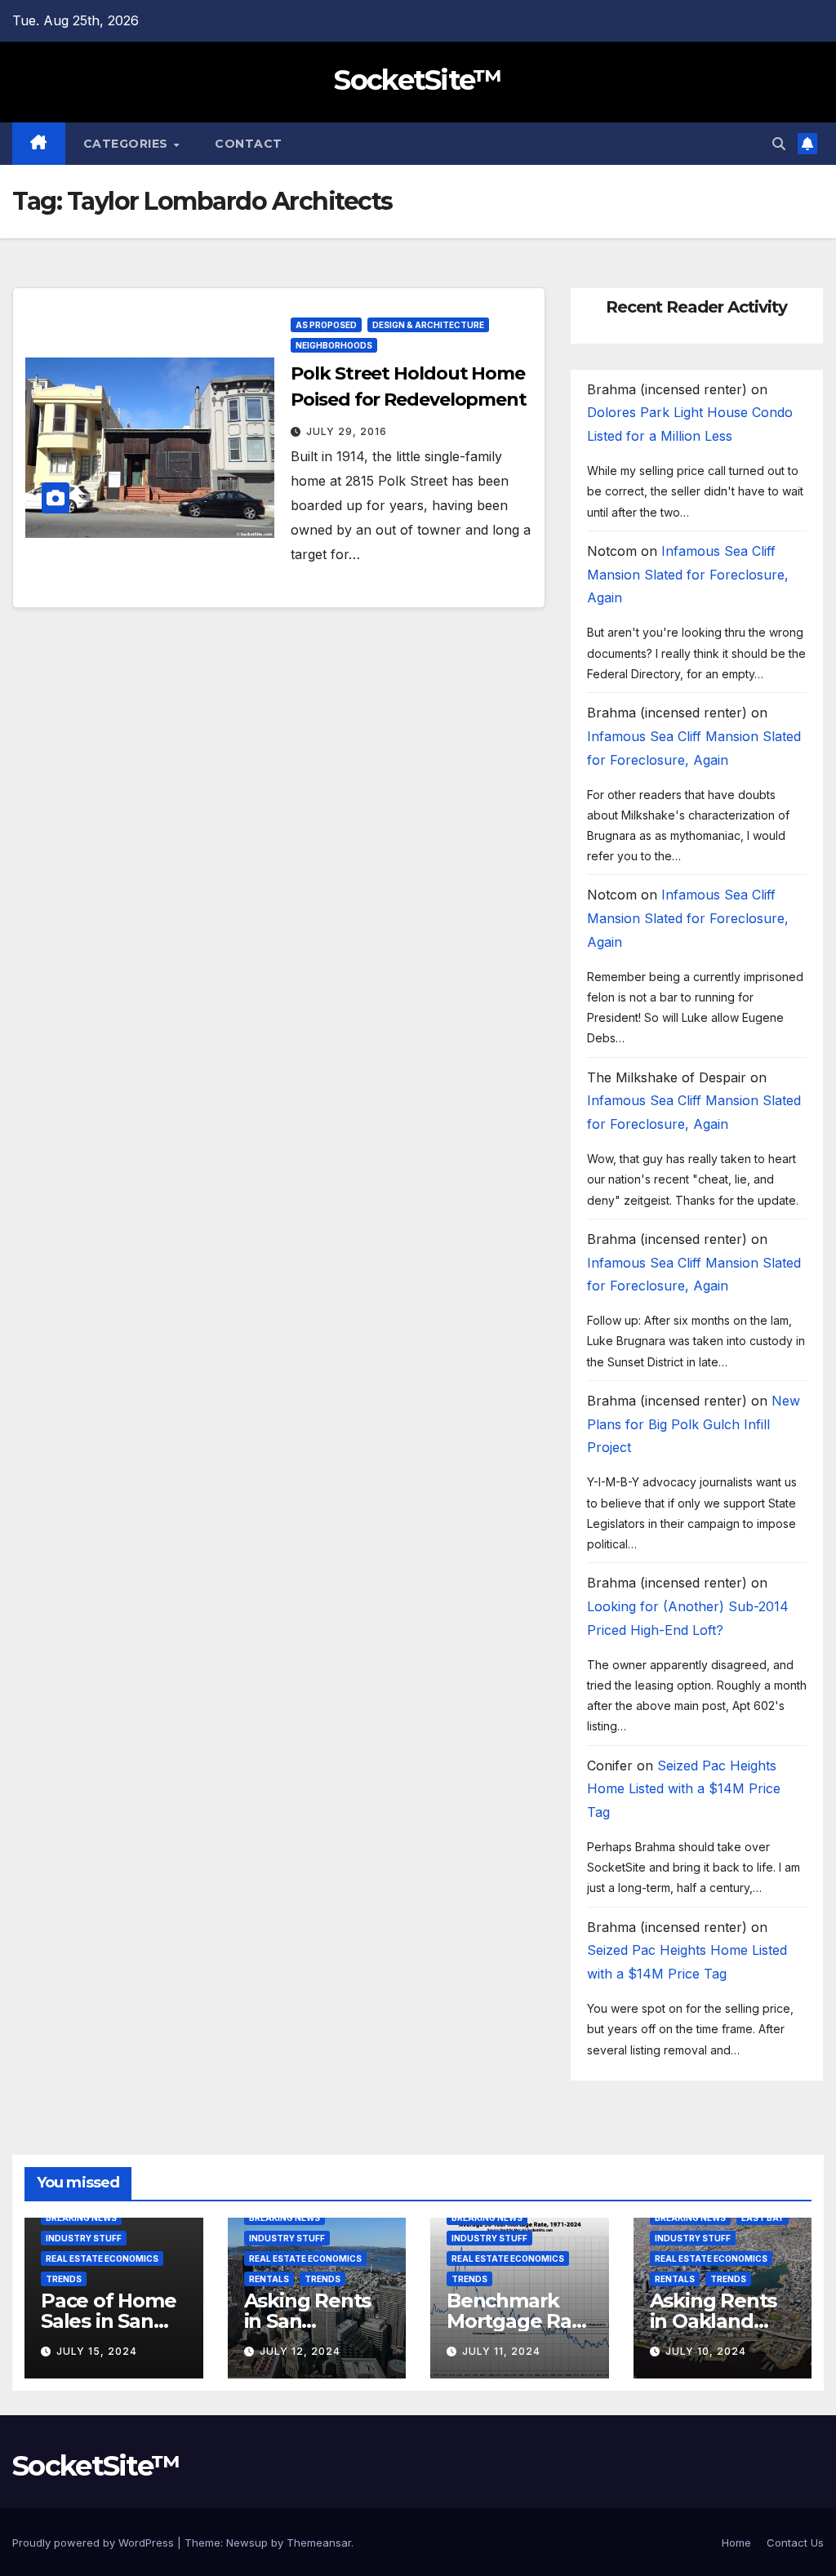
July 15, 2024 (97, 2351)
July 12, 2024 (300, 2351)
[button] (779, 144)
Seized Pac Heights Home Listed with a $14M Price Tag (684, 1789)
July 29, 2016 (347, 431)
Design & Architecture (428, 325)
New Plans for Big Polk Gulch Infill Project (694, 1424)
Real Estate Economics (102, 2258)
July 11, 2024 (501, 2351)
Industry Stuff (84, 2238)
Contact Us (795, 2543)
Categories (128, 144)
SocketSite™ (418, 80)
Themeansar (319, 2543)
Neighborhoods (334, 345)
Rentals (269, 2279)
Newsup (247, 2543)
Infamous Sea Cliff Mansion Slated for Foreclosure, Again (688, 575)
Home (736, 2543)
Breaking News (81, 2218)
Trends (64, 2279)
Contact (249, 144)
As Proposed (326, 325)
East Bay (763, 2218)
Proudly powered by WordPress (95, 2543)
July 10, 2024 (706, 2351)
